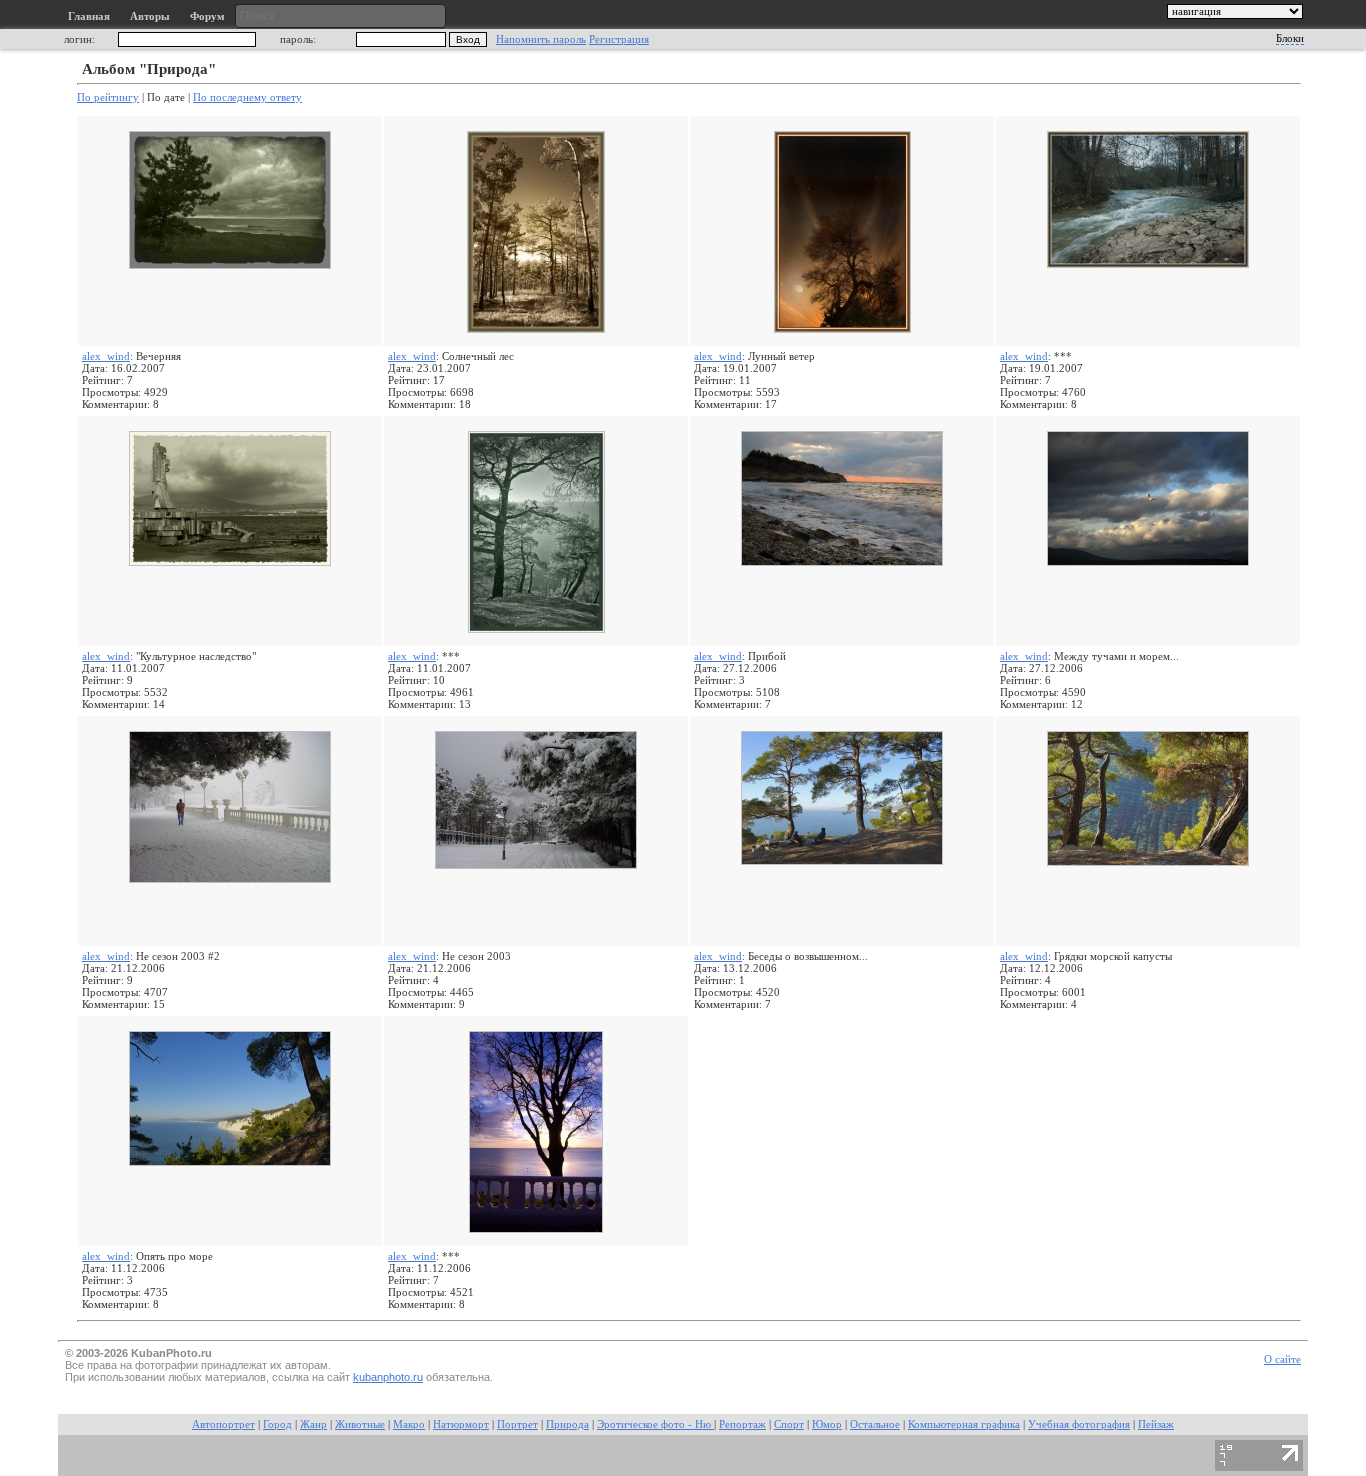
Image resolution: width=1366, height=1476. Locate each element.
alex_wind (106, 356)
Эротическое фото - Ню (655, 1424)
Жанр (313, 1424)
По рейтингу (108, 97)
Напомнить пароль (541, 39)
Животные (360, 1424)
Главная (89, 16)
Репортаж (742, 1424)
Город (277, 1424)
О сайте (1282, 1359)
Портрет (517, 1424)
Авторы (150, 16)
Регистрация (619, 39)
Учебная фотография (1079, 1424)
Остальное (875, 1424)
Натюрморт (461, 1424)
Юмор (827, 1424)
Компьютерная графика (964, 1424)
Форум (207, 16)
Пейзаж (1156, 1424)
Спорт (789, 1424)
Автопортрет (223, 1424)
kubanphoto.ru (388, 1377)
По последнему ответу (247, 97)
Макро (409, 1424)
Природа (567, 1424)
